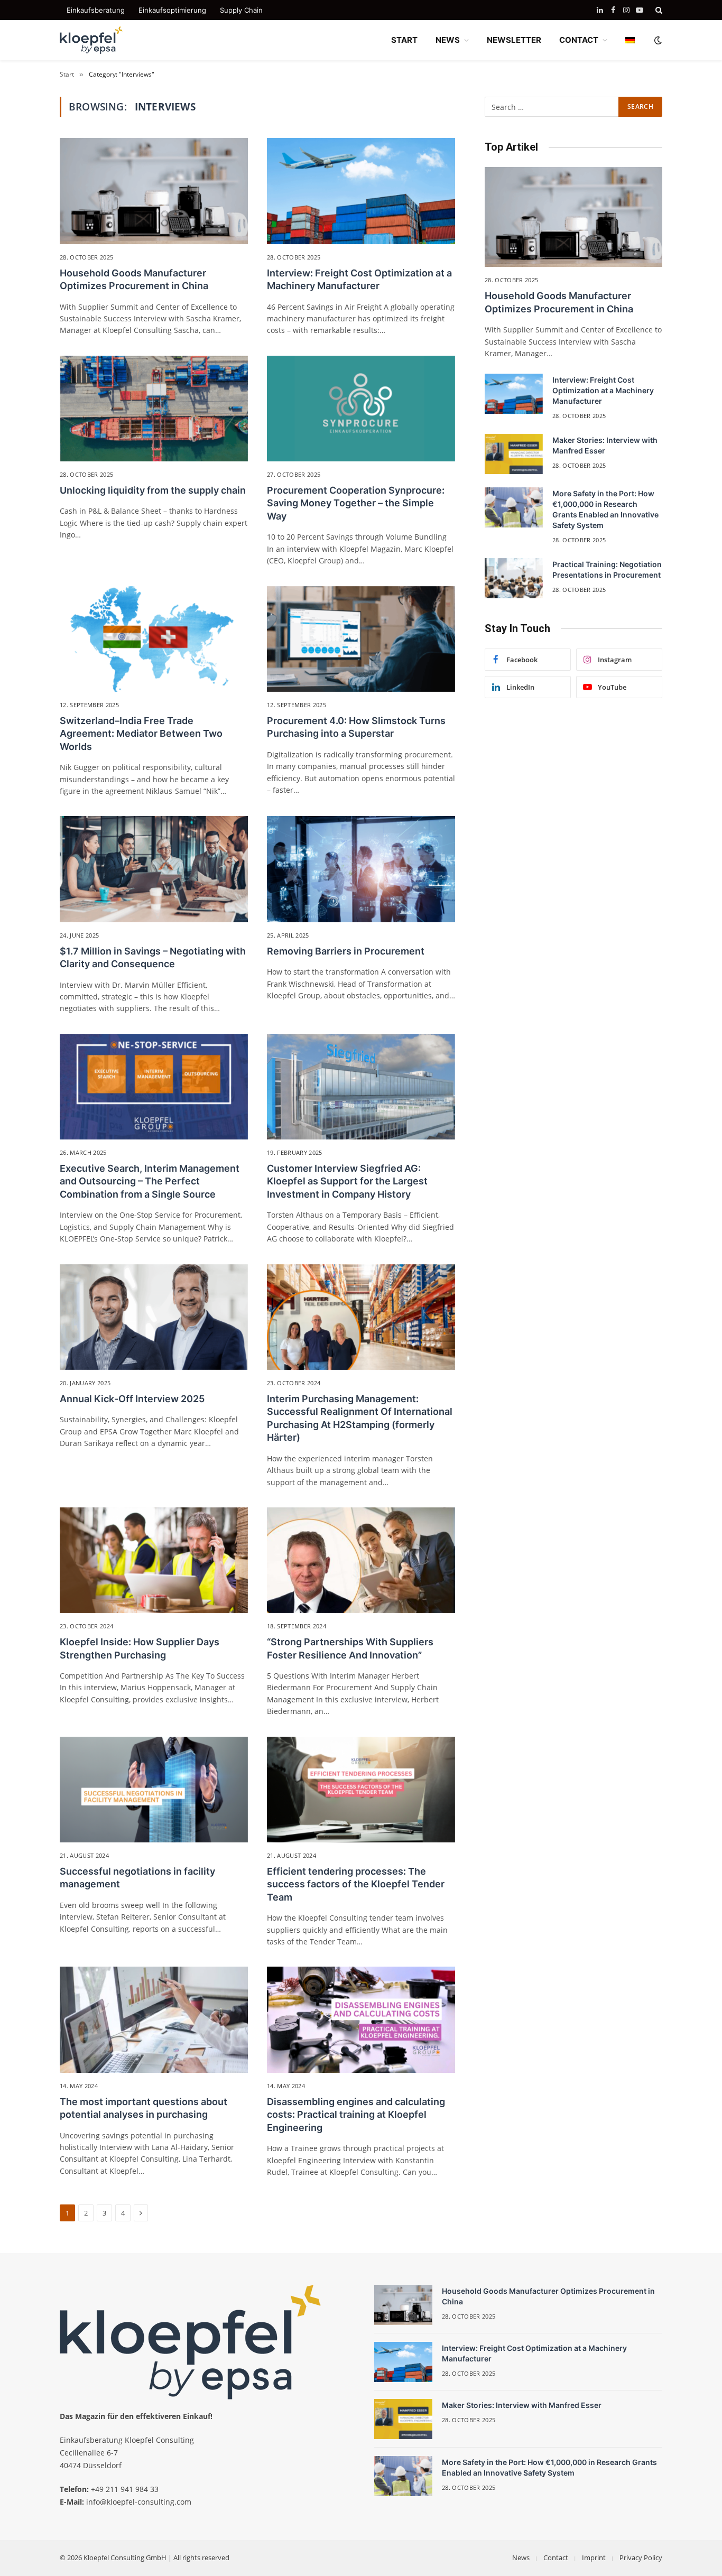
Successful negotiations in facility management (137, 1878)
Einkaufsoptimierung (172, 10)
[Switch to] (630, 40)
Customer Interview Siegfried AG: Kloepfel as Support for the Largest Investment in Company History (347, 1181)
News (521, 2558)
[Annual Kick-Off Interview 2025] (154, 1317)
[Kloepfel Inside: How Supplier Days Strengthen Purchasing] (154, 1560)
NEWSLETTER (514, 40)
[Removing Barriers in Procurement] (361, 869)
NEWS (448, 40)
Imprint (594, 2558)
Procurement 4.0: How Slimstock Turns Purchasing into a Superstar (356, 727)
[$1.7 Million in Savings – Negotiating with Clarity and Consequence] (154, 869)
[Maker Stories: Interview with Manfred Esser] (514, 454)
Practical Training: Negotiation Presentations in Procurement (607, 569)
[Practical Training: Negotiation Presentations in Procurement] (514, 578)
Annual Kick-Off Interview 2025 (132, 1399)
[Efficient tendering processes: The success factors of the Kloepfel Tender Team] (361, 1790)
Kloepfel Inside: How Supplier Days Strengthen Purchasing (140, 1648)
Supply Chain (241, 10)
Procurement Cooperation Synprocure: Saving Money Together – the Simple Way (356, 503)
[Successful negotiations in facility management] (154, 1790)
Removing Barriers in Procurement (346, 951)
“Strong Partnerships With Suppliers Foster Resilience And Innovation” (350, 1648)
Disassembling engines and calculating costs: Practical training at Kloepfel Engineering (356, 2115)
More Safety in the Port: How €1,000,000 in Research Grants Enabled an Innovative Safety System (605, 509)
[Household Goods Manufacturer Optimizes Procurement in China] (154, 191)
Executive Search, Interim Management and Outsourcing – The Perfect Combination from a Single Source (150, 1181)
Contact (556, 2558)
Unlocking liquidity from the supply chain (153, 490)
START (404, 40)
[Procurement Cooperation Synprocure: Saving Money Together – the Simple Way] (361, 409)
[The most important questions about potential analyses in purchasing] (154, 2019)
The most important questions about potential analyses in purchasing (144, 2108)
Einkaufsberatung (96, 10)
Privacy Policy (641, 2558)
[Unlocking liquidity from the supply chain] (154, 409)
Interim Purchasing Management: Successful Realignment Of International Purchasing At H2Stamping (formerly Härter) (360, 1418)
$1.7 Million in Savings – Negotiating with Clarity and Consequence (153, 957)
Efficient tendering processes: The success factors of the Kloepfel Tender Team (356, 1884)
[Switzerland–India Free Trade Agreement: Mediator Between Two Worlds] (154, 639)
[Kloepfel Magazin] (91, 40)
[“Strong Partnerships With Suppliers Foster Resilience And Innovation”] (361, 1560)
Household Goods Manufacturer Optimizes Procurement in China (134, 279)
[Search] (658, 10)
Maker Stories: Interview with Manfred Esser (605, 445)
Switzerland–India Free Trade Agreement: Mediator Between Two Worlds (141, 734)
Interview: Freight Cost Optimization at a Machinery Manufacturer (359, 279)
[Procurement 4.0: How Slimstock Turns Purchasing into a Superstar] (361, 639)
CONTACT (579, 40)
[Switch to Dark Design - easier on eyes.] (657, 40)
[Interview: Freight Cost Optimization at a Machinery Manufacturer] (361, 191)
